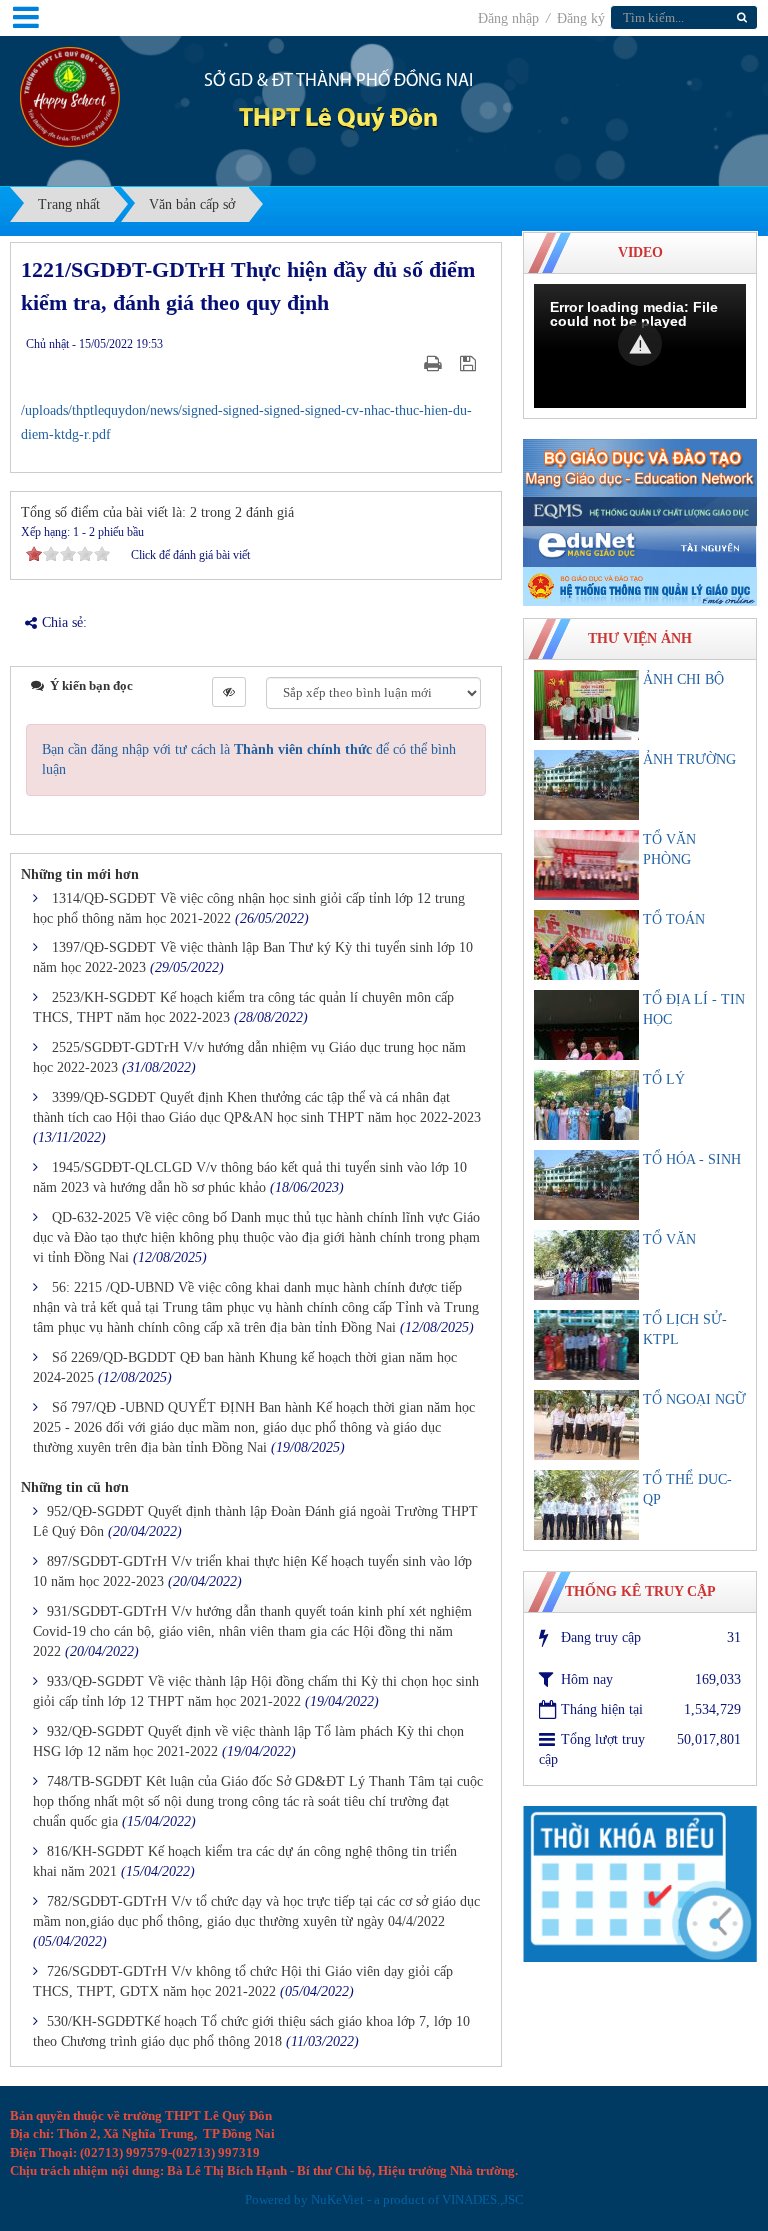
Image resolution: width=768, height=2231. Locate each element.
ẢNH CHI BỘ (683, 679)
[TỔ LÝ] (586, 1105)
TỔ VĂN (669, 1239)
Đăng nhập (510, 18)
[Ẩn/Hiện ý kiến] (229, 692)
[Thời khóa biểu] (640, 1882)
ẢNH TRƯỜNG (689, 759)
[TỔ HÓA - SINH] (586, 1185)
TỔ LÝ (664, 1079)
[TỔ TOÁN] (586, 945)
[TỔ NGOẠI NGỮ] (586, 1425)
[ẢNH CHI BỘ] (586, 705)
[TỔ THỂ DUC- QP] (586, 1505)
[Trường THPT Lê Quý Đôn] (70, 95)
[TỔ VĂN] (586, 1265)
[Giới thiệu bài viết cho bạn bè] (408, 363)
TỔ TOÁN (674, 919)
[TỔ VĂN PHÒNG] (586, 865)
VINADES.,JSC (483, 2199)
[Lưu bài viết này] (470, 363)
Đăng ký (581, 18)
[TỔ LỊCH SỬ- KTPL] (586, 1345)
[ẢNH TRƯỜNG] (586, 785)
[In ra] (435, 363)
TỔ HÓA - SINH (692, 1159)
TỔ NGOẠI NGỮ (694, 1399)
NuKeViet (337, 2199)
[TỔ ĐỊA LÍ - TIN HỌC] (586, 1025)
